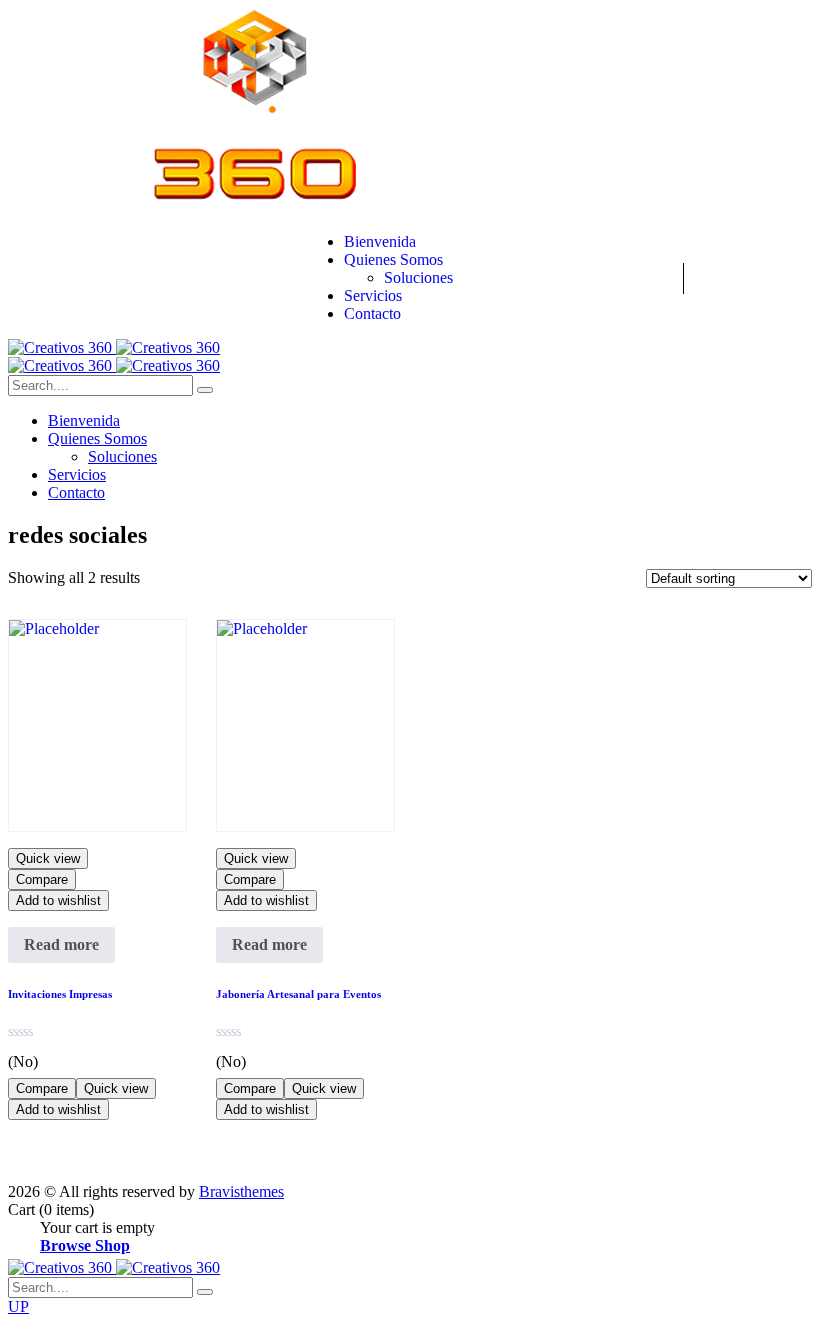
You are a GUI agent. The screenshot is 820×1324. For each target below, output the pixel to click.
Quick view (48, 858)
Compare (42, 879)
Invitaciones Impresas (60, 994)
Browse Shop (85, 1245)
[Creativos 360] (114, 347)
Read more (61, 944)
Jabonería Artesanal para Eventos (298, 994)
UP (18, 1306)
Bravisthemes (241, 1191)
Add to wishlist (58, 900)
